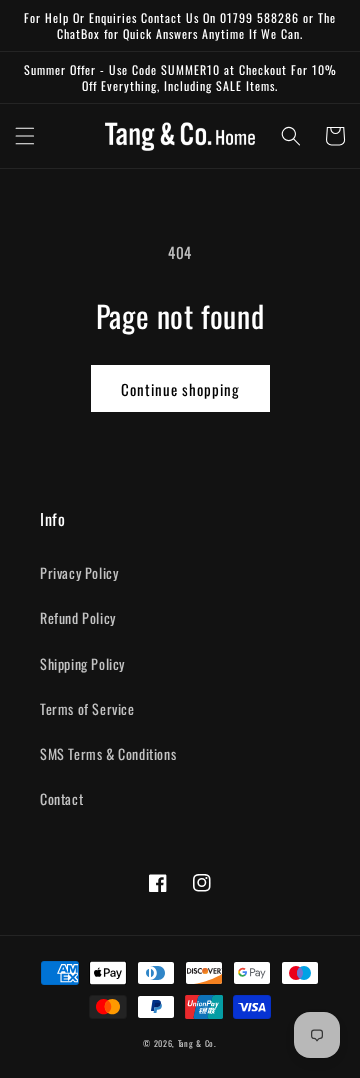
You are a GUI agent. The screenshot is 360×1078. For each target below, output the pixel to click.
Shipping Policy (82, 663)
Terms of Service (87, 708)
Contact (61, 798)
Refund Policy (78, 617)
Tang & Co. (197, 1043)
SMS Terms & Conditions (108, 753)
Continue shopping (180, 389)
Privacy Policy (79, 572)
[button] (25, 136)
